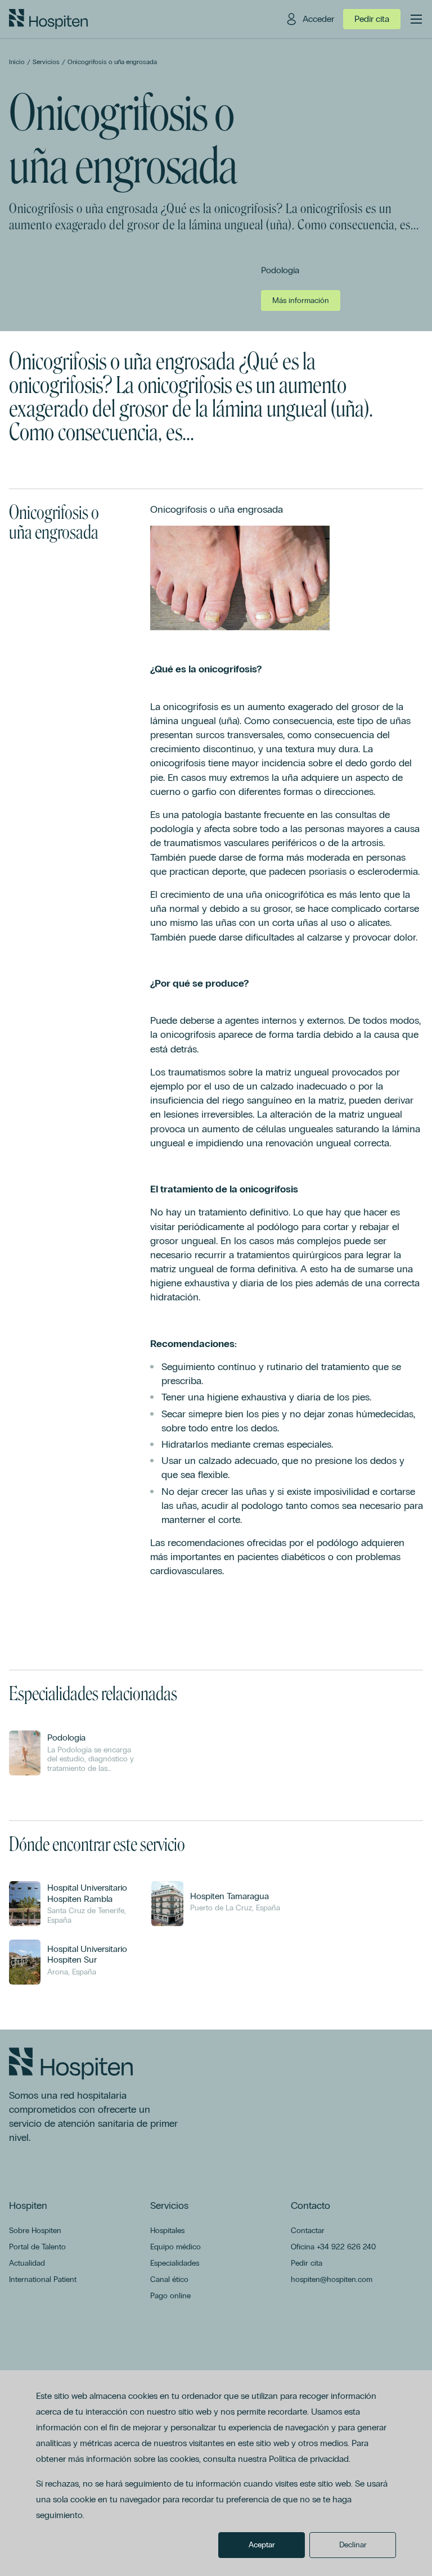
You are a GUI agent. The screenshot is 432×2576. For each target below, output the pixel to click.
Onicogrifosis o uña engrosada (112, 62)
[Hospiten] (48, 19)
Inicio (17, 62)
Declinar (353, 2545)
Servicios (46, 62)
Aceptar (262, 2545)
